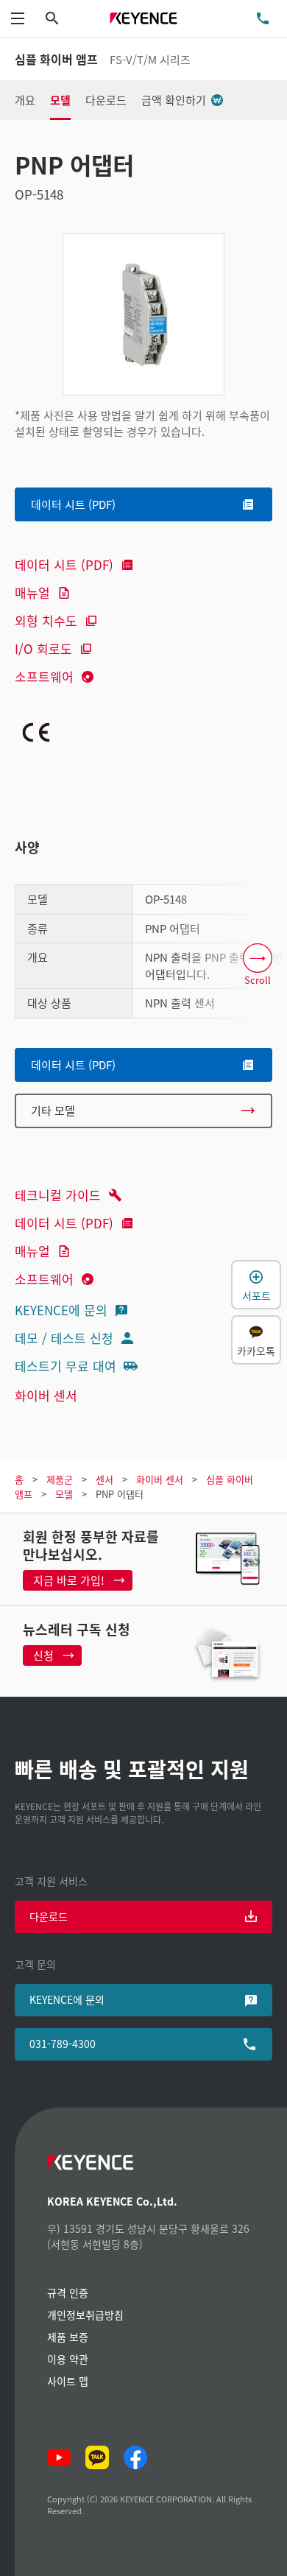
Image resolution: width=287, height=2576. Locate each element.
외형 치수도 (46, 620)
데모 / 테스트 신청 (64, 1338)
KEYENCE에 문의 (61, 1310)
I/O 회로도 (43, 648)
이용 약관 (68, 2359)
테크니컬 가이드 (58, 1195)
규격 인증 (68, 2292)
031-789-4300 (63, 2044)
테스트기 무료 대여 (65, 1366)
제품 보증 (68, 2337)
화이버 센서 (46, 1395)
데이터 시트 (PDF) (64, 564)
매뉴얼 (32, 592)
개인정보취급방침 (85, 2315)
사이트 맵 (68, 2381)
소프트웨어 (44, 676)
